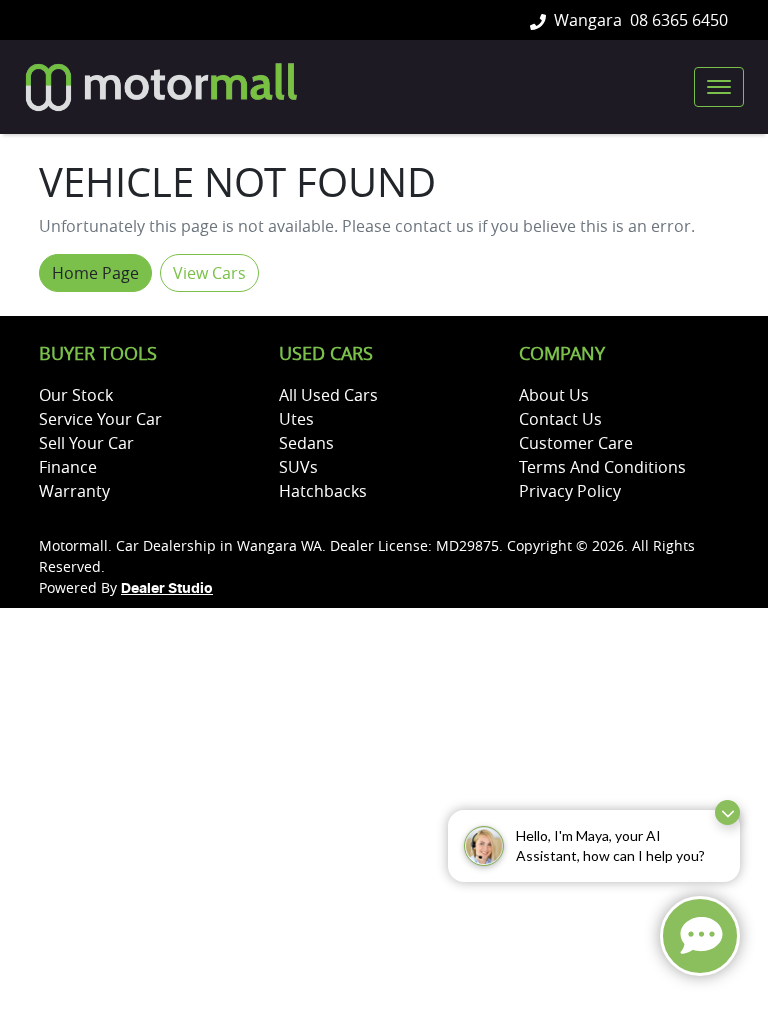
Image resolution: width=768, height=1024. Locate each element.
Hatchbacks (323, 491)
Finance (68, 467)
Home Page (95, 273)
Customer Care (576, 443)
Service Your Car (100, 419)
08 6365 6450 (679, 20)
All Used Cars (328, 395)
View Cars (209, 273)
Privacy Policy (570, 491)
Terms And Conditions (602, 467)
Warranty (74, 491)
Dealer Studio (167, 589)
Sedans (306, 443)
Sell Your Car (86, 443)
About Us (554, 395)
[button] (719, 87)
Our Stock (76, 395)
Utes (296, 419)
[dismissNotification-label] (727, 812)
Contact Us (560, 419)
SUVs (298, 467)
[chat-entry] (700, 936)
